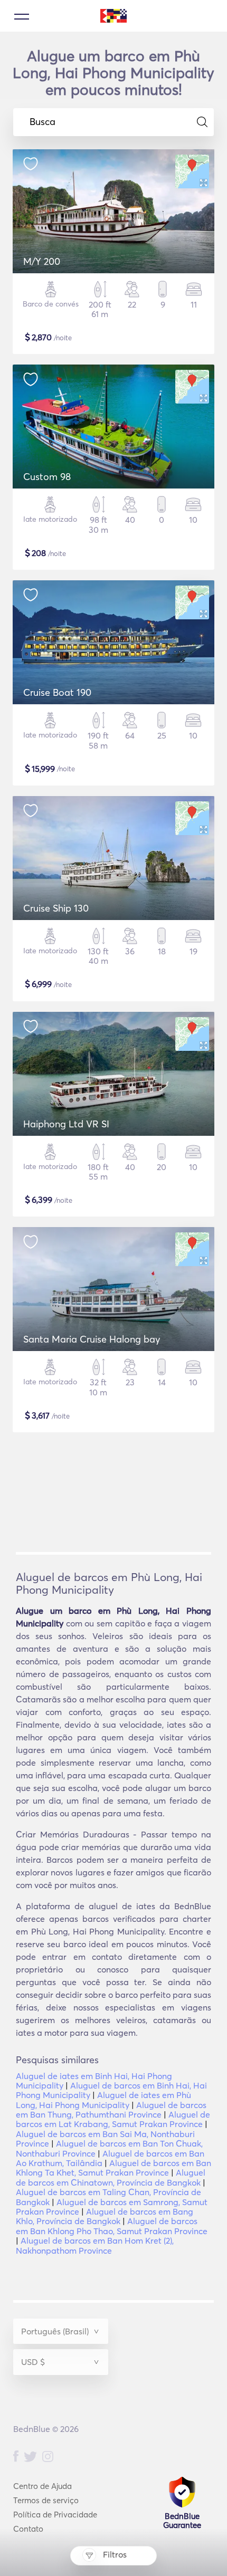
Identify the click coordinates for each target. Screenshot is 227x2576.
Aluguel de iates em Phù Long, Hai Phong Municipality (103, 2100)
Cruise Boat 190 (57, 692)
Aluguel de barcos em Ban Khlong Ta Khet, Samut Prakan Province (113, 2168)
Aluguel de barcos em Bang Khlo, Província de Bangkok (105, 2216)
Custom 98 (47, 477)
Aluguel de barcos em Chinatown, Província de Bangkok (111, 2177)
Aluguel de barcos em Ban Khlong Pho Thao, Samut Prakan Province (112, 2226)
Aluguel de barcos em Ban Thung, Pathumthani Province (111, 2110)
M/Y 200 (42, 261)
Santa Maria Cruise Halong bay (92, 1339)
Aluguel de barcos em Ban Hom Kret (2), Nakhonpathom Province (95, 2245)
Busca (42, 122)
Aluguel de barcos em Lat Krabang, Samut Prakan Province (113, 2119)
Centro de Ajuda (42, 2486)
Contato (28, 2529)
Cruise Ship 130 (56, 908)
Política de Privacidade (55, 2515)
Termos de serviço (46, 2500)
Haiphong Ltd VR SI (66, 1124)
